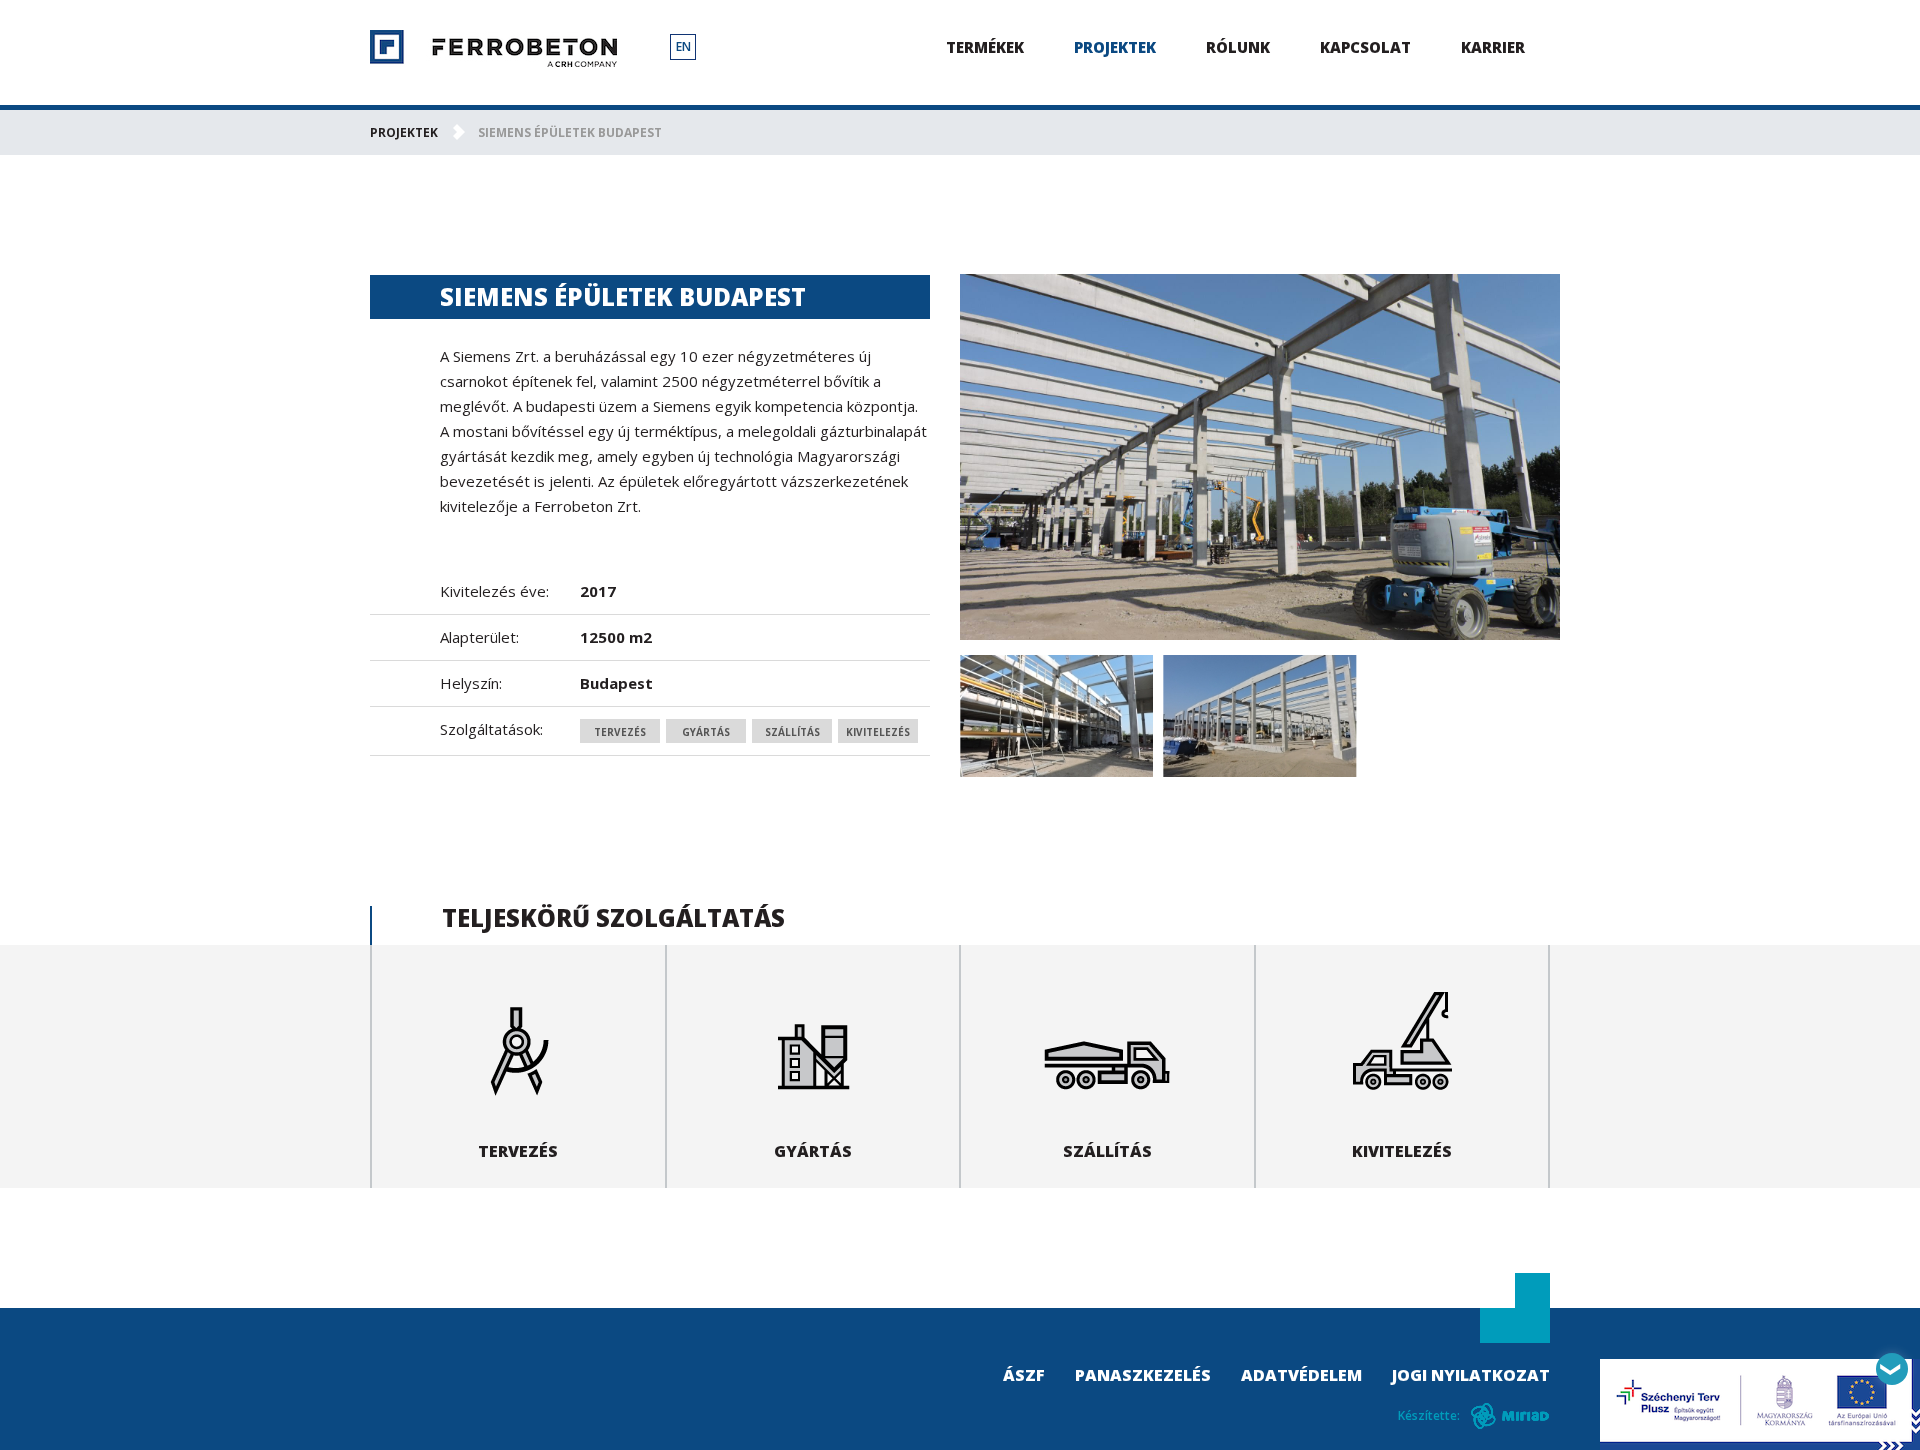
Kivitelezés (878, 732)
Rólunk (1238, 47)
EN (683, 46)
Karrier (1493, 47)
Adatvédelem (1301, 1375)
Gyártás (706, 732)
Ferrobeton (493, 48)
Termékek (985, 47)
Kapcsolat (1365, 47)
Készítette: (1429, 1415)
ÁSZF (1024, 1375)
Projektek (1115, 47)
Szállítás (792, 732)
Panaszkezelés (1143, 1375)
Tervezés (620, 732)
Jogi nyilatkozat (1471, 1375)
